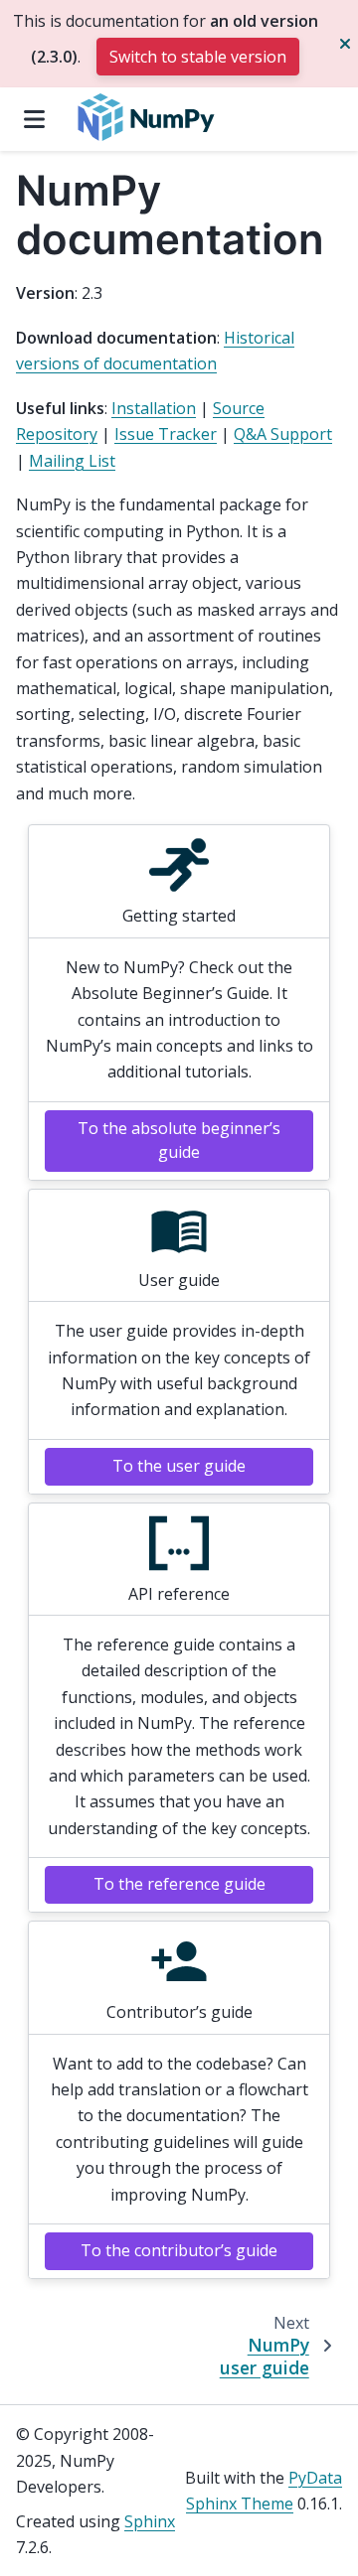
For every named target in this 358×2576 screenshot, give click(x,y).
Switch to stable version (198, 57)
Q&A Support (283, 434)
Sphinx (150, 2521)
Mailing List (72, 461)
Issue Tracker (166, 434)
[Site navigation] (34, 119)
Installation (154, 408)
